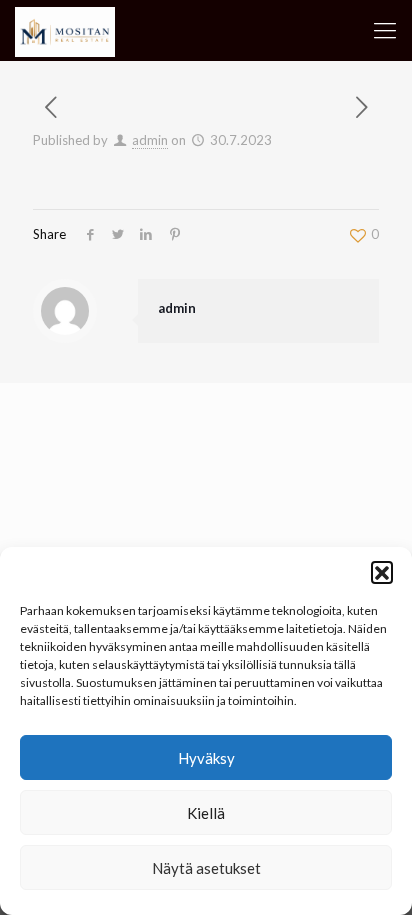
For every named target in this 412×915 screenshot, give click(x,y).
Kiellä (206, 813)
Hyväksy (206, 758)
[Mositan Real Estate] (65, 30)
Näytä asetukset (206, 868)
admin (150, 140)
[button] (382, 572)
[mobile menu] (385, 30)
